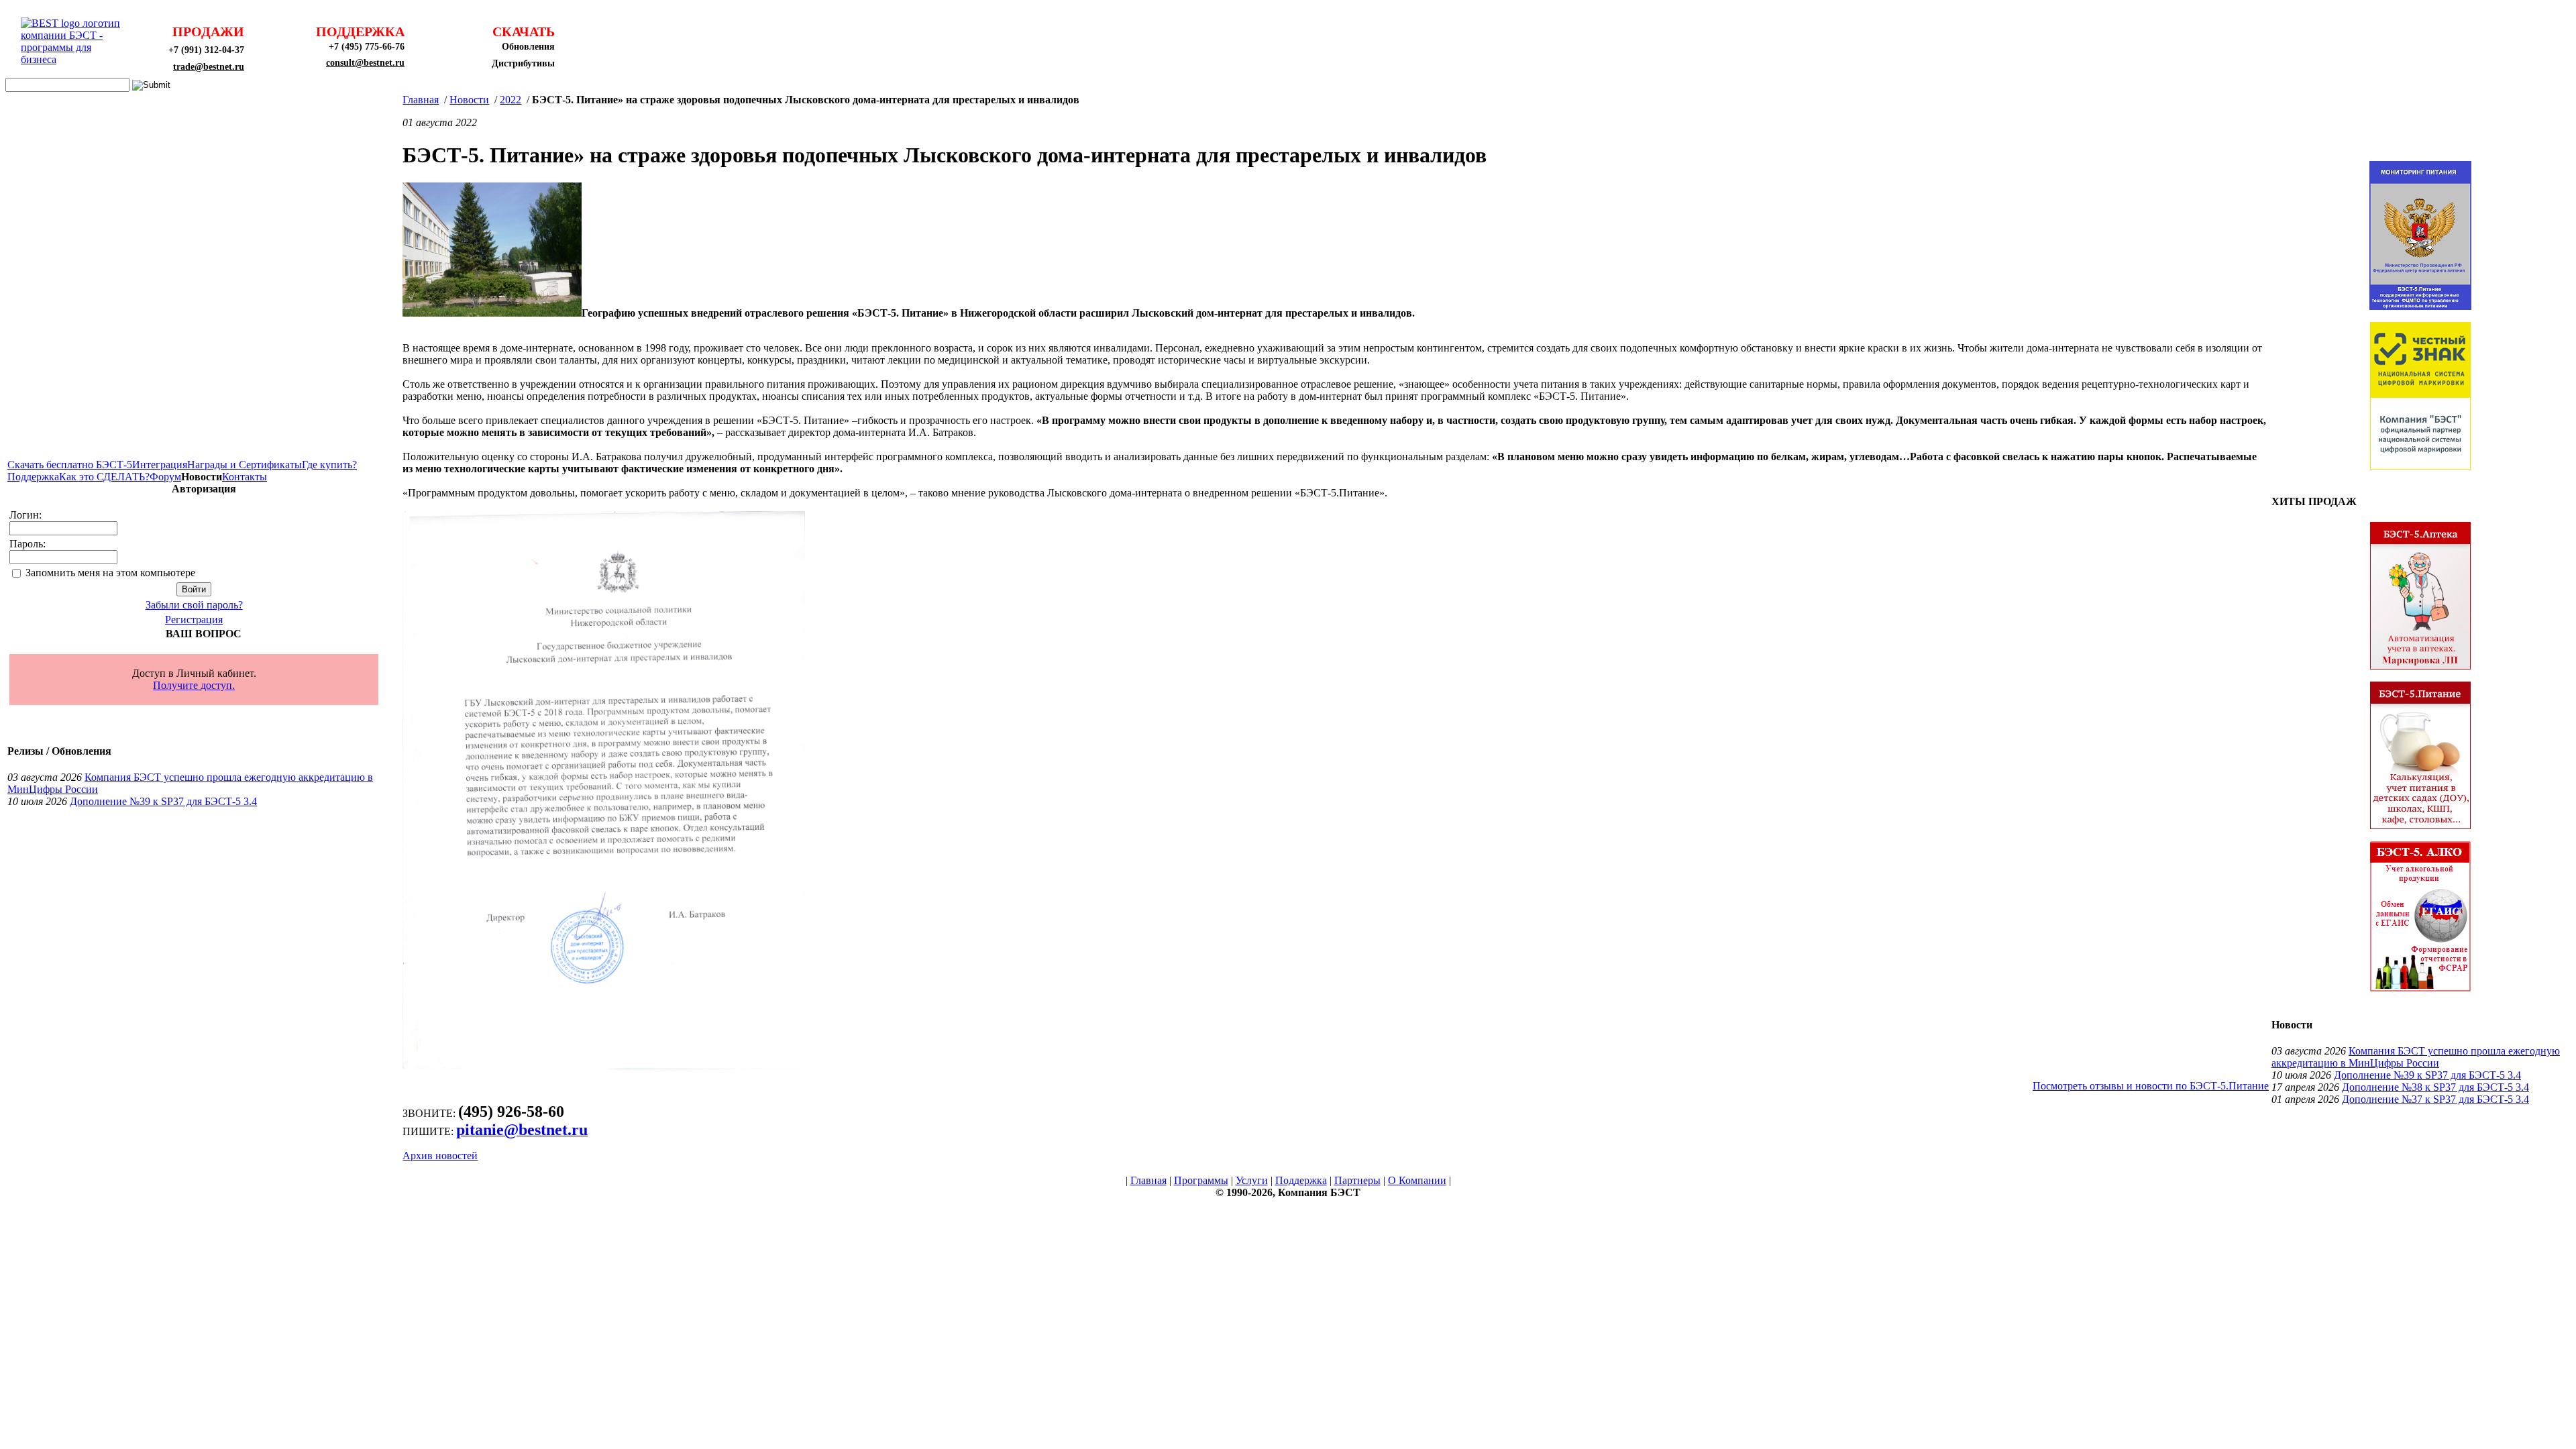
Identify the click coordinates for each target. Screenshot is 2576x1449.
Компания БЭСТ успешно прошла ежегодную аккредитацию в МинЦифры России (2416, 1057)
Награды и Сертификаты (245, 465)
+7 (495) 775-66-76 (367, 47)
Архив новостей (440, 1156)
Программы (1201, 1180)
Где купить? (329, 465)
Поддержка (33, 477)
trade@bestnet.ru (209, 67)
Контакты (245, 477)
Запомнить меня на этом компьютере (110, 573)
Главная (421, 100)
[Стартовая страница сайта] (74, 59)
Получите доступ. (194, 685)
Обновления (528, 47)
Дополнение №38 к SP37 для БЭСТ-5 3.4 (2435, 1087)
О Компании (1417, 1180)
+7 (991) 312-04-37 (206, 50)
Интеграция (160, 465)
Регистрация (194, 620)
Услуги (1252, 1180)
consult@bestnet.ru (365, 63)
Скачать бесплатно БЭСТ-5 (70, 465)
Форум (165, 477)
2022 (511, 100)
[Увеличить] (492, 313)
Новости (469, 100)
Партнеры (1357, 1180)
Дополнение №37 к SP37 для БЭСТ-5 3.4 (2435, 1099)
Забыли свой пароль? (194, 605)
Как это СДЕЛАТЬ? (104, 477)
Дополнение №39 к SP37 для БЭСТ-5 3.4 (163, 801)
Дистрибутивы (523, 63)
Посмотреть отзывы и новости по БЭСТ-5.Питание (2151, 1086)
